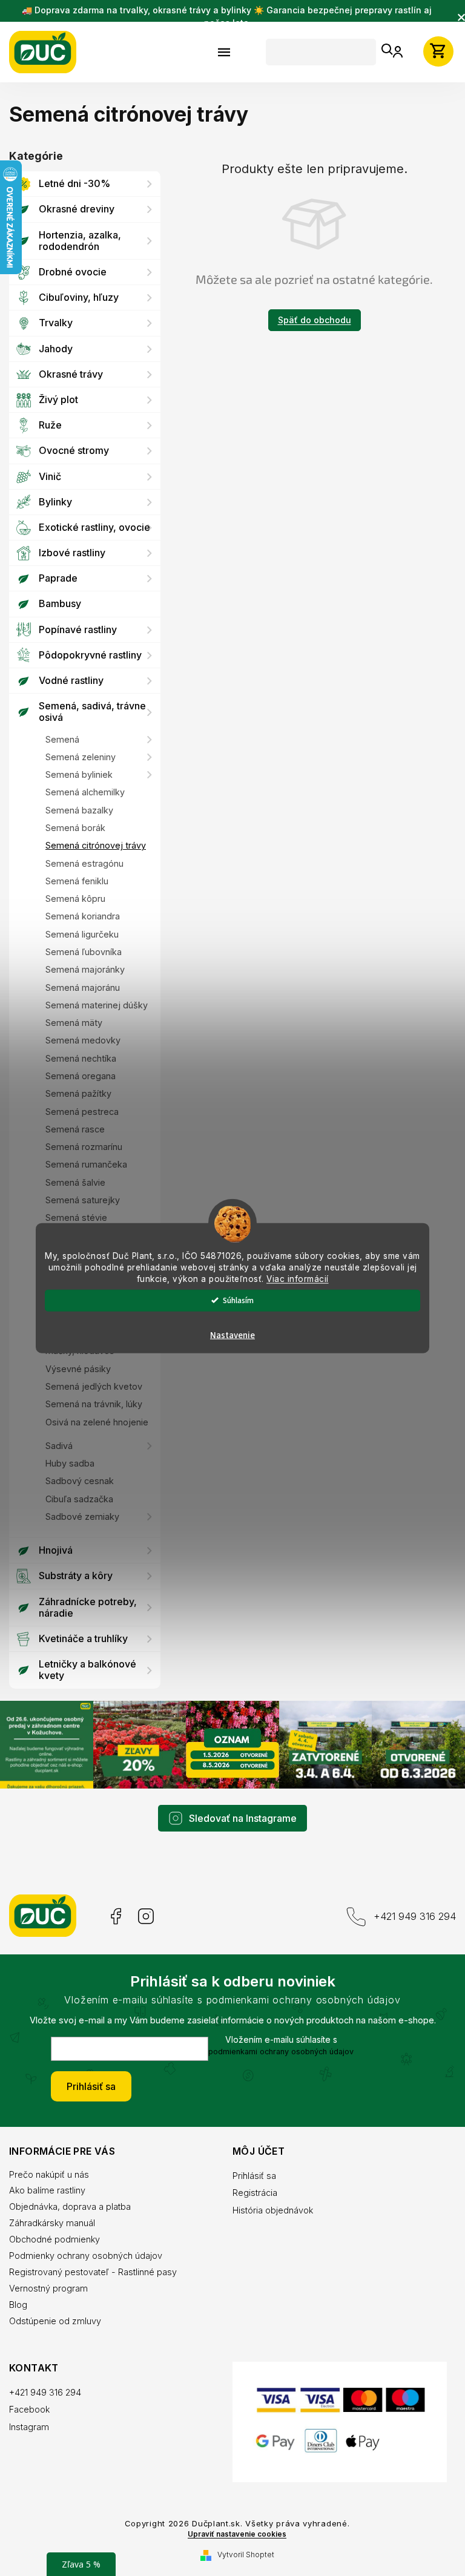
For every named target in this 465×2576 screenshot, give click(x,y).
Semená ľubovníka (84, 952)
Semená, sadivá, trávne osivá (92, 711)
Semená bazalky (79, 810)
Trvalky (56, 323)
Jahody (56, 349)
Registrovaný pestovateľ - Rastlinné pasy (93, 2270)
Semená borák (75, 828)
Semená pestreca (82, 1112)
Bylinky (55, 502)
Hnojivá (56, 1550)
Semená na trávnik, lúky (94, 1404)
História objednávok (269, 2209)
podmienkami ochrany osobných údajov (277, 2050)
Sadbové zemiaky (82, 1516)
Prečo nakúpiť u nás (49, 2173)
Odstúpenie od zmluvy (55, 2319)
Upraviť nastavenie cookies (233, 2541)
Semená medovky (83, 1040)
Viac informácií (293, 1278)
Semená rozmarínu (84, 1147)
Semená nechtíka (81, 1058)
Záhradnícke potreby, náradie (88, 1607)
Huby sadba (70, 1463)
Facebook (115, 1915)
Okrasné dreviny (77, 209)
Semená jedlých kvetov (94, 1386)
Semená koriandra (83, 916)
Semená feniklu (77, 881)
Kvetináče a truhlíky (83, 1638)
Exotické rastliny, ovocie (94, 527)
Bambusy (60, 603)
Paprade (58, 578)
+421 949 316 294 (406, 1914)
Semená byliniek (79, 774)
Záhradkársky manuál (52, 2222)
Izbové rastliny (72, 553)
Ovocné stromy (74, 450)
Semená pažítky (78, 1093)
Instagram (146, 1915)
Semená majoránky (85, 969)
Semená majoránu (83, 987)
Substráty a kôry (76, 1575)
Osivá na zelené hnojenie (97, 1422)
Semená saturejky (83, 1200)
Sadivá (59, 1446)
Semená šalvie (75, 1182)
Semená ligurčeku (82, 934)
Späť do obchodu (310, 320)
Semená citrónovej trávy (96, 845)
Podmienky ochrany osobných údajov (86, 2254)
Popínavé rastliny (78, 629)
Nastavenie (228, 1335)
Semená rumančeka (86, 1164)
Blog (18, 2303)
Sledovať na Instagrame (239, 1817)
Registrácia (251, 2191)
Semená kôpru (75, 899)
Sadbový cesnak (80, 1481)
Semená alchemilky (85, 792)
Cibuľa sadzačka (79, 1499)
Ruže (50, 425)
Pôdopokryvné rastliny (90, 655)
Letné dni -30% (74, 183)
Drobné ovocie (73, 272)
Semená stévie (76, 1217)
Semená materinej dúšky (97, 1005)
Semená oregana (81, 1076)
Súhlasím (234, 1300)
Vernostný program (48, 2286)
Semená (62, 739)
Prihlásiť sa (87, 2085)
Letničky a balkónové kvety (87, 1670)
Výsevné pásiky (78, 1369)
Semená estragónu (84, 863)
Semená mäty (74, 1023)
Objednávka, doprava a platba (70, 2205)
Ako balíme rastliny (47, 2189)
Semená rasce (75, 1129)
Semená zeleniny (81, 757)
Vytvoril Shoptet (241, 2561)
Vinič (50, 476)
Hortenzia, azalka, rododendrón (80, 241)
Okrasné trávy (71, 374)
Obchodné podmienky (54, 2237)
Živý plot (58, 399)
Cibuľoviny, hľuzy (79, 297)
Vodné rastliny (71, 680)
